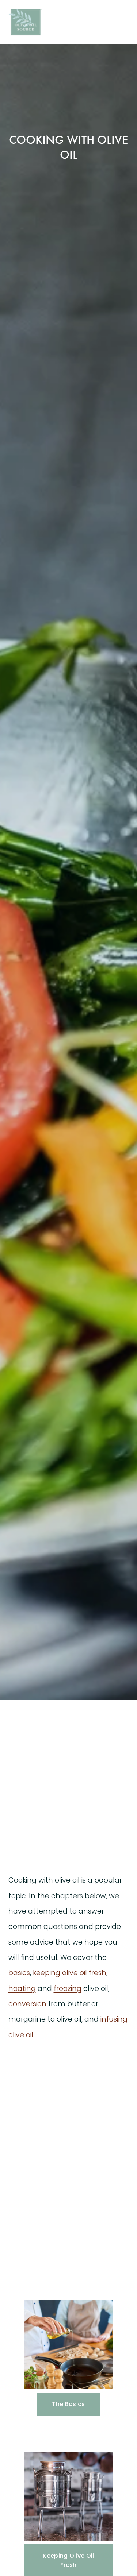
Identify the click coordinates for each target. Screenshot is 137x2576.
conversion (27, 2004)
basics (19, 1973)
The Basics (68, 2404)
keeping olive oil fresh (70, 1973)
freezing (68, 1989)
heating (22, 1989)
